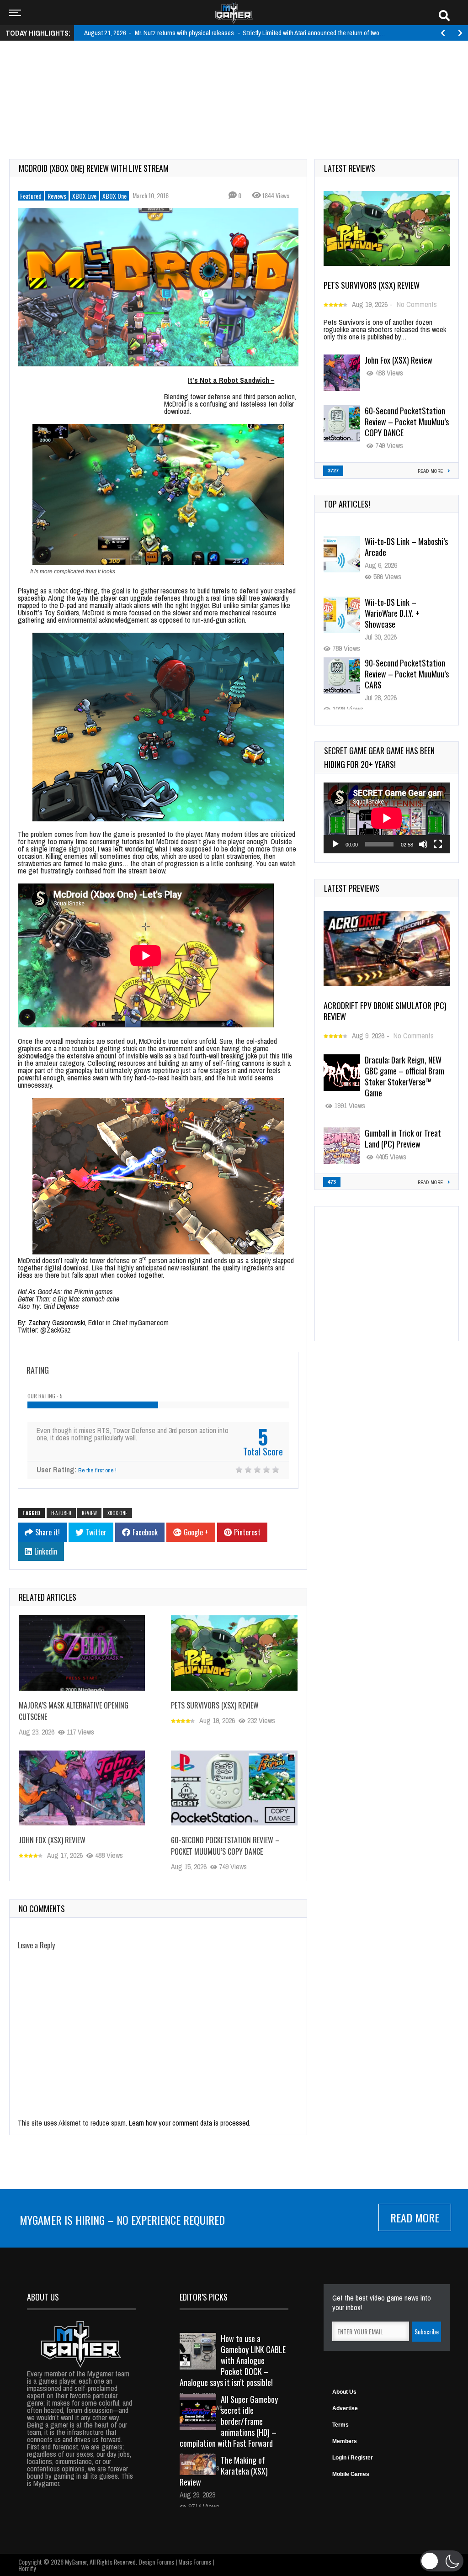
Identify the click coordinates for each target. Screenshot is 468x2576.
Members (345, 2441)
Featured (31, 196)
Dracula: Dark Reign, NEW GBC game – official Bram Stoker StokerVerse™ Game (404, 1076)
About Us (344, 2392)
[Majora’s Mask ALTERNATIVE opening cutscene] (82, 1653)
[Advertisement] (234, 76)
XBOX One (114, 196)
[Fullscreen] (438, 844)
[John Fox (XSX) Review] (82, 1788)
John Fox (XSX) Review (52, 1840)
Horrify (27, 2568)
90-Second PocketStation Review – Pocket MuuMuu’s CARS (407, 613)
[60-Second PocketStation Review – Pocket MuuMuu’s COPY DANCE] (234, 1788)
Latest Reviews (350, 168)
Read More (415, 2217)
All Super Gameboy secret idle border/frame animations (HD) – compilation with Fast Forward (229, 2421)
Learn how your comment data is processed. (190, 2123)
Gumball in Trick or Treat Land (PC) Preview (403, 1138)
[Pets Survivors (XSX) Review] (234, 1653)
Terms (340, 2425)
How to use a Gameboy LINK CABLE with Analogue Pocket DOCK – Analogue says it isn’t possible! (233, 2360)
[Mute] (423, 844)
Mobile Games (351, 2474)
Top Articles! (347, 504)
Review (89, 1513)
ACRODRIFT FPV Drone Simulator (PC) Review (385, 1011)
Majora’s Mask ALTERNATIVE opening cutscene (398, 674)
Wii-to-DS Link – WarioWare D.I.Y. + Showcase (392, 552)
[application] (387, 818)
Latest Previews (352, 888)
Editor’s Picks (204, 2297)
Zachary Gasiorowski (57, 1322)
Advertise (345, 2408)
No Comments (417, 304)
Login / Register (353, 2458)
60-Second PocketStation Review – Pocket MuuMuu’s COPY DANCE (225, 1846)
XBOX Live (84, 196)
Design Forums (156, 2562)
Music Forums (195, 2562)
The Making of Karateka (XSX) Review (224, 2471)
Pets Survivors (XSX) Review (215, 1705)
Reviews (57, 196)
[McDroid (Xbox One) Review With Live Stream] (158, 287)
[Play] (335, 844)
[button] (442, 2561)
